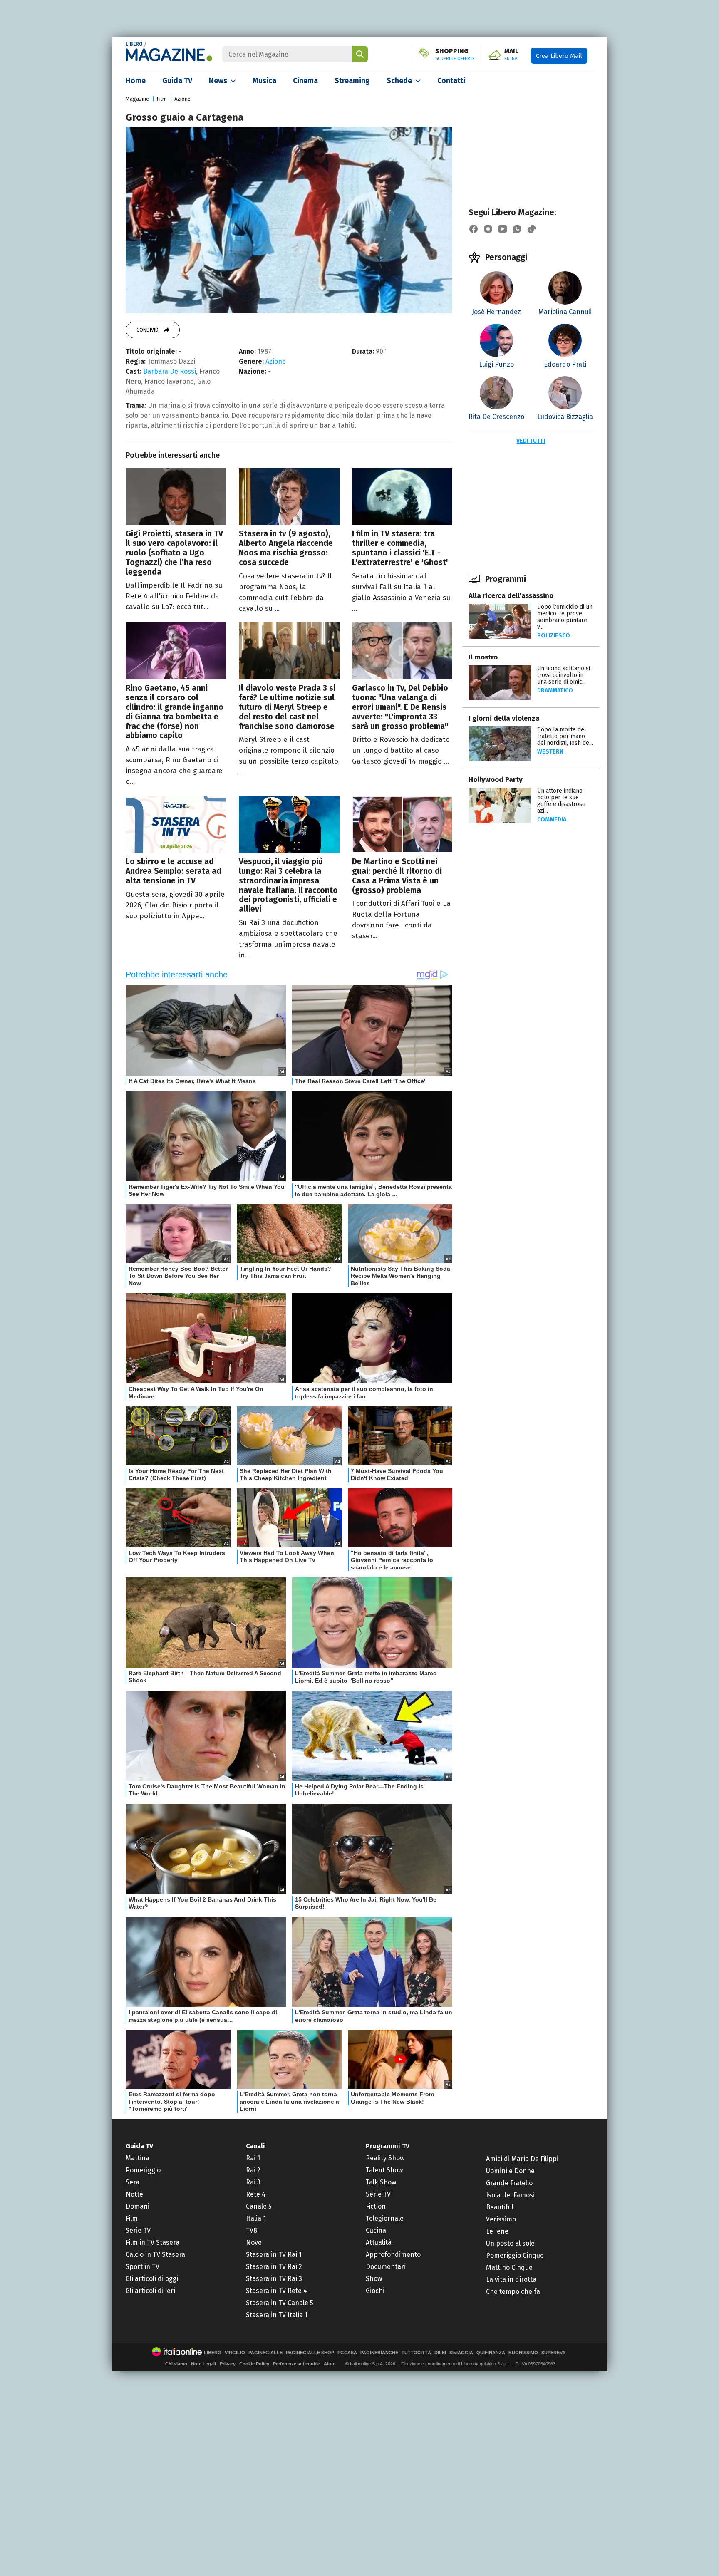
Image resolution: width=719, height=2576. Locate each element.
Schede (399, 81)
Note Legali (203, 2364)
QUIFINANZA (491, 2353)
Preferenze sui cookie (296, 2364)
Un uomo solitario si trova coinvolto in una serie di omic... (564, 675)
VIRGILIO (235, 2353)
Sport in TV (143, 2267)
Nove (254, 2243)
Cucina (376, 2230)
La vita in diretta (511, 2280)
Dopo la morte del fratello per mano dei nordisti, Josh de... (565, 736)
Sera (133, 2182)
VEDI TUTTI (531, 441)
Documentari (386, 2267)
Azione (182, 99)
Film (162, 99)
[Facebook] (474, 229)
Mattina (138, 2158)
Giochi (375, 2291)
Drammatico (555, 690)
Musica (264, 81)
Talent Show (384, 2170)
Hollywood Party (496, 780)
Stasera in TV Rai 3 (274, 2279)
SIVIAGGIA (461, 2353)
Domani (138, 2206)
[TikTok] (532, 229)
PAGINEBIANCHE (379, 2353)
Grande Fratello (509, 2183)
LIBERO (134, 44)
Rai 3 (253, 2182)
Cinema (305, 81)
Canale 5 (259, 2206)
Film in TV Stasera (152, 2243)
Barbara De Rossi (170, 371)
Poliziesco (554, 636)
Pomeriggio (143, 2170)
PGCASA (347, 2353)
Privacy (228, 2364)
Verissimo (501, 2219)
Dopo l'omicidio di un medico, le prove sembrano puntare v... (565, 617)
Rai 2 (253, 2170)
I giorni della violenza (504, 718)
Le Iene (497, 2231)
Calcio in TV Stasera (155, 2255)
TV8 (252, 2230)
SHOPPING (455, 55)
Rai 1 (253, 2158)
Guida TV (177, 81)
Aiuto (330, 2364)
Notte (134, 2194)
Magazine (137, 99)
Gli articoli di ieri (150, 2291)
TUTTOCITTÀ (416, 2353)
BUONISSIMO (523, 2353)
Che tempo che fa (513, 2292)
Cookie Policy (254, 2364)
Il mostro (483, 657)
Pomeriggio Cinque (515, 2255)
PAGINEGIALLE (265, 2353)
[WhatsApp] (517, 229)
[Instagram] (488, 229)
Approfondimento (393, 2255)
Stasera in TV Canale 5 (280, 2303)
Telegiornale (385, 2218)
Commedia (552, 819)
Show (374, 2279)
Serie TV (138, 2230)
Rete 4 (256, 2194)
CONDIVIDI (148, 330)
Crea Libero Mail (559, 56)
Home (136, 81)
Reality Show (385, 2158)
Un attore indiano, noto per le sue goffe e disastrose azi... (561, 801)
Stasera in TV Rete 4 (276, 2291)
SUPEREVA (553, 2353)
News (218, 81)
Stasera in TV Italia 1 (277, 2315)
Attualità (379, 2243)
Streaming (352, 81)
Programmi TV (388, 2146)
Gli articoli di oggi (152, 2279)
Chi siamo (176, 2364)
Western (550, 752)
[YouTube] (503, 229)
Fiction (376, 2206)
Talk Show (381, 2182)
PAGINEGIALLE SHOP (310, 2353)
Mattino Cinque (509, 2267)
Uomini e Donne (510, 2171)
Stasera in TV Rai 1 (274, 2255)
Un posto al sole (510, 2243)
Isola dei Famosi (510, 2195)
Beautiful (500, 2207)
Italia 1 (256, 2218)
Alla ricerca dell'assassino (511, 596)
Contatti (451, 81)
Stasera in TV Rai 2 (274, 2267)
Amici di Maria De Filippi (522, 2159)
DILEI (440, 2353)
